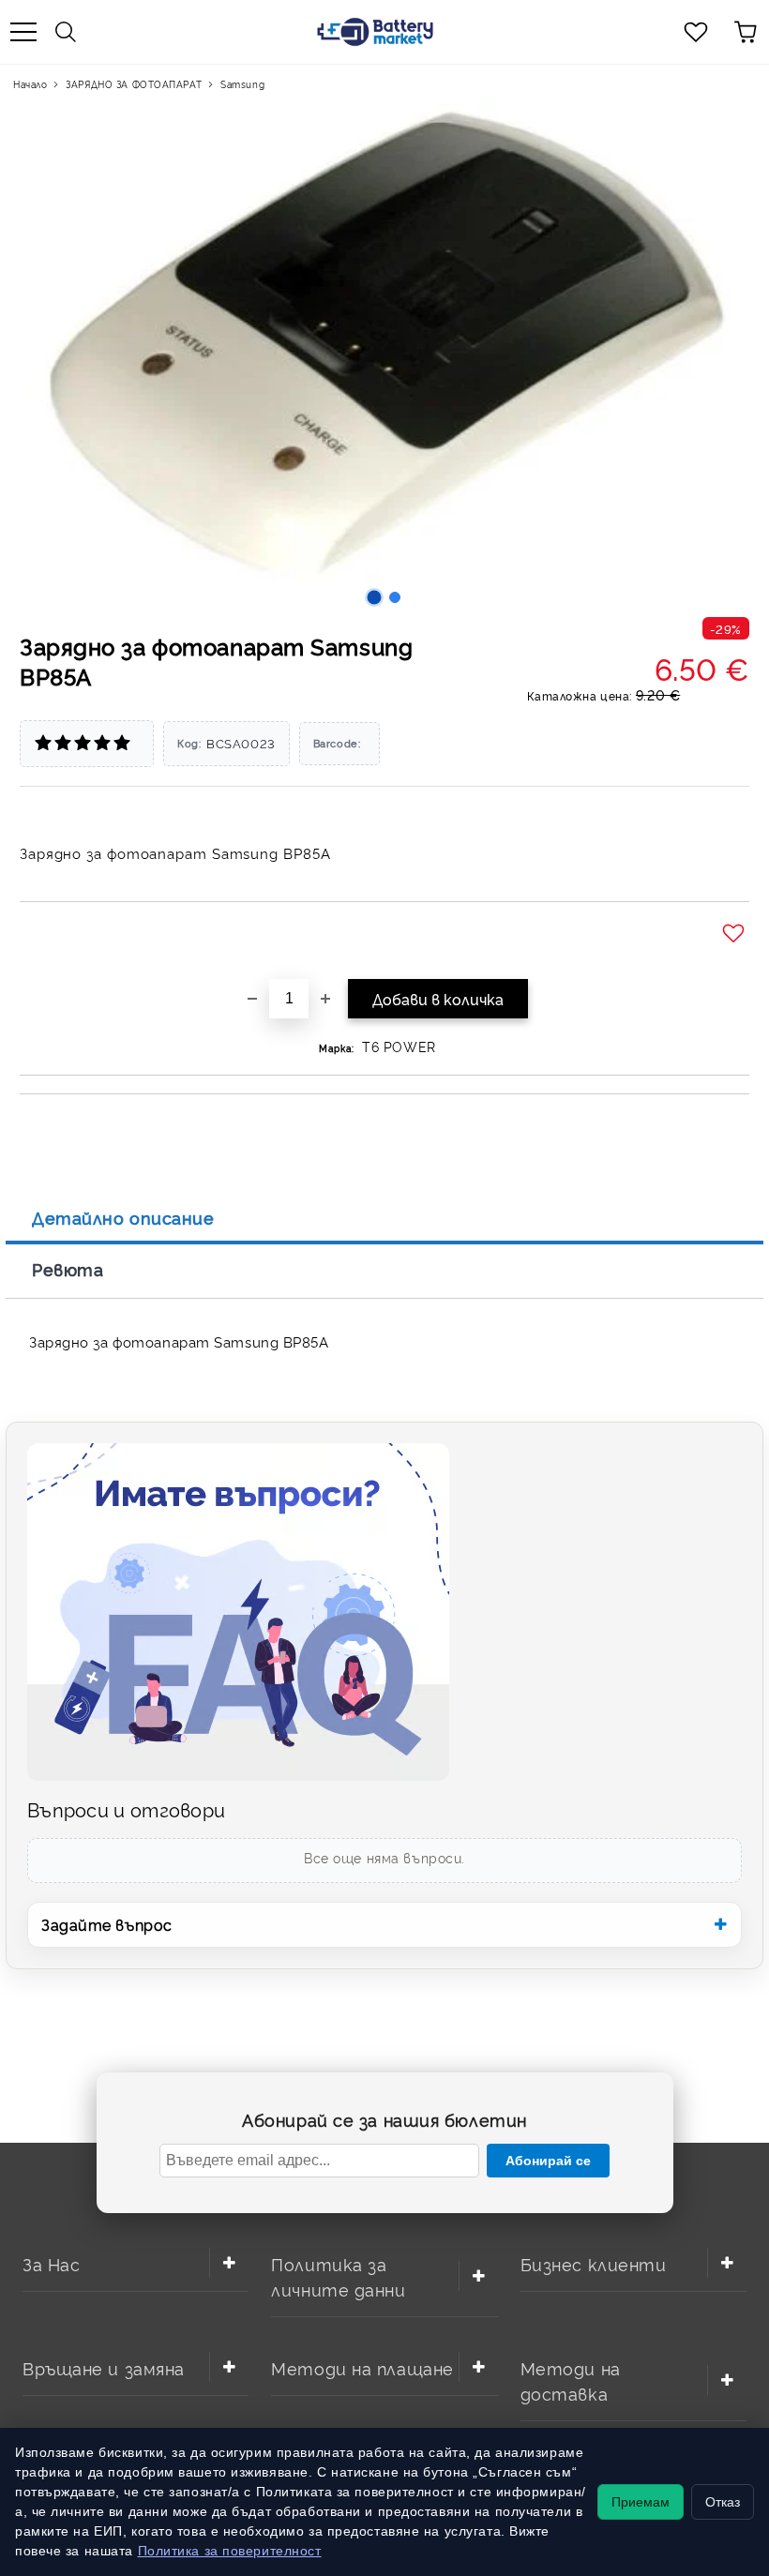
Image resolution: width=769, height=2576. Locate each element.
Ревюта (68, 1269)
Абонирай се (548, 2161)
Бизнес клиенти (594, 2263)
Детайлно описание (123, 1217)
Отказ (723, 2502)
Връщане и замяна (104, 2367)
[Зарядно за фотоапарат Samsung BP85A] (375, 598)
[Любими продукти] (696, 32)
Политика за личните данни (338, 2276)
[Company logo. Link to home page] (375, 32)
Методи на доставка (571, 2380)
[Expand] (229, 2263)
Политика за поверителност (230, 2551)
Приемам (641, 2502)
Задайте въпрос (107, 1924)
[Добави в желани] (736, 934)
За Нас (51, 2263)
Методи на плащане (362, 2367)
